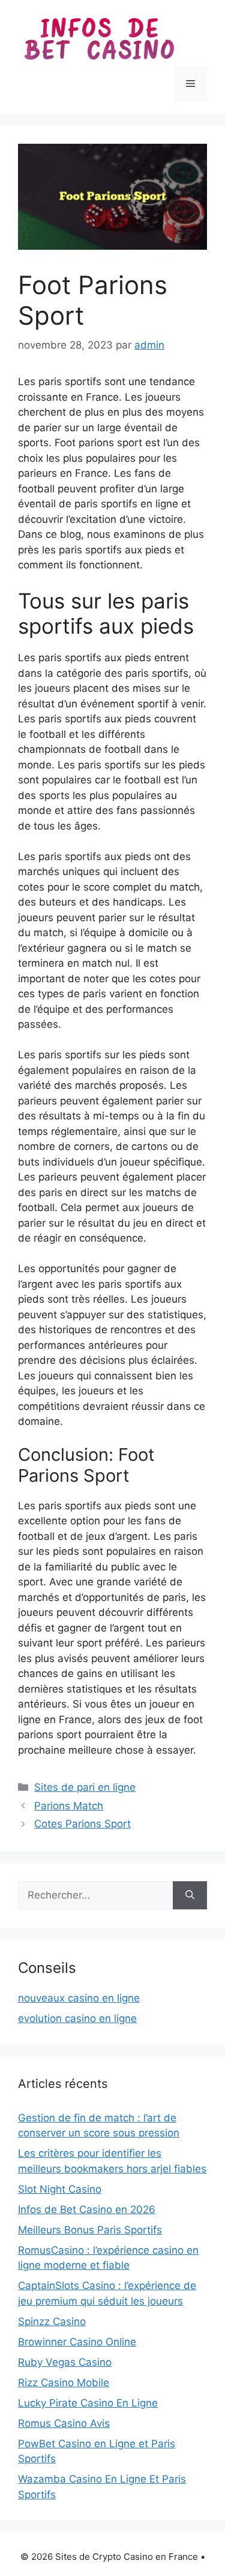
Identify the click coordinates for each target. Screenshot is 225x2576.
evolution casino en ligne (77, 2018)
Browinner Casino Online (77, 2342)
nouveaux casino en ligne (79, 1998)
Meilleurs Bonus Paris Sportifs (90, 2230)
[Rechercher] (190, 1896)
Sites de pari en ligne (85, 1787)
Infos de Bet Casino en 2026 (87, 2209)
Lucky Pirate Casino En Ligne (88, 2403)
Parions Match (69, 1806)
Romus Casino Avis (64, 2423)
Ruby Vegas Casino (65, 2362)
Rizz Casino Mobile (64, 2383)
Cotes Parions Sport (82, 1824)
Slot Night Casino (60, 2189)
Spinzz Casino (52, 2321)
